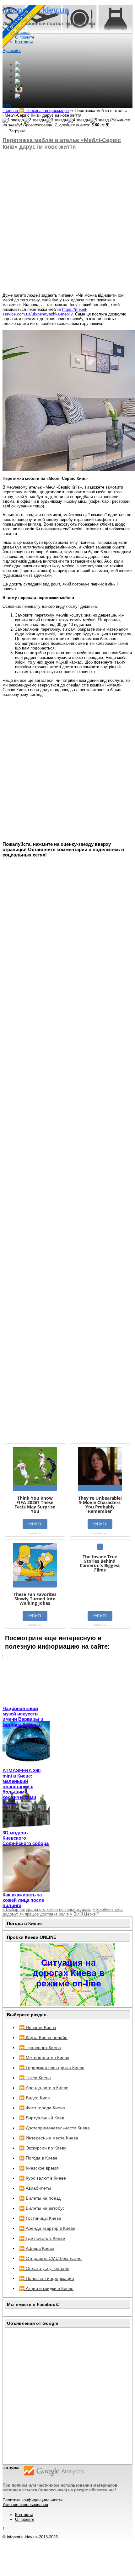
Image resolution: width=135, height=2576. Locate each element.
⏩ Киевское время (39, 2168)
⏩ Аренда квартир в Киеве (47, 2228)
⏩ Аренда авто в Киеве (44, 2088)
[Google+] (18, 65)
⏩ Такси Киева (35, 2078)
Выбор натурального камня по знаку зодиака (47, 1909)
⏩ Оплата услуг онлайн (44, 2268)
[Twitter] (18, 77)
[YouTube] (18, 83)
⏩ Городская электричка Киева (52, 2068)
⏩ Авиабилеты (35, 2188)
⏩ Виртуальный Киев (42, 2118)
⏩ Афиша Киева (37, 2248)
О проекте (25, 2519)
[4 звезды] (79, 120)
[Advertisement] (67, 221)
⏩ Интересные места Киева (49, 2138)
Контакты (24, 2515)
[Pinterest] (18, 97)
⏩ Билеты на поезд (40, 2198)
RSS (7, 106)
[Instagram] (19, 91)
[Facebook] (18, 71)
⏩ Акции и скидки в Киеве (46, 2288)
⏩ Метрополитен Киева (44, 2058)
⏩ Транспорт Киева (40, 2048)
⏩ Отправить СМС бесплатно (50, 2258)
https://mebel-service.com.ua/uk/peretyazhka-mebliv (45, 312)
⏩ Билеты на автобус (42, 2208)
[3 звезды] (57, 120)
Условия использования (25, 2505)
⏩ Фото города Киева (42, 2108)
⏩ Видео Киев (34, 2098)
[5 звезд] (99, 120)
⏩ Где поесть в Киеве (42, 2238)
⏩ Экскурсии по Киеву (43, 2148)
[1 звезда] (13, 120)
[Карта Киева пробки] (67, 2005)
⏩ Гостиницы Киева (40, 2218)
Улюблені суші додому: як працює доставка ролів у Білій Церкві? (63, 1912)
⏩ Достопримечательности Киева (54, 2128)
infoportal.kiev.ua (22, 2537)
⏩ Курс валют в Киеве (43, 2178)
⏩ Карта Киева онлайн (43, 2038)
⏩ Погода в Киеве (38, 2158)
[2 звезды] (35, 120)
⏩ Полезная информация (47, 2278)
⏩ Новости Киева (38, 2027)
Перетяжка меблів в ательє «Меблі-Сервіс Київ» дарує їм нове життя (62, 143)
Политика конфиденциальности (32, 2500)
